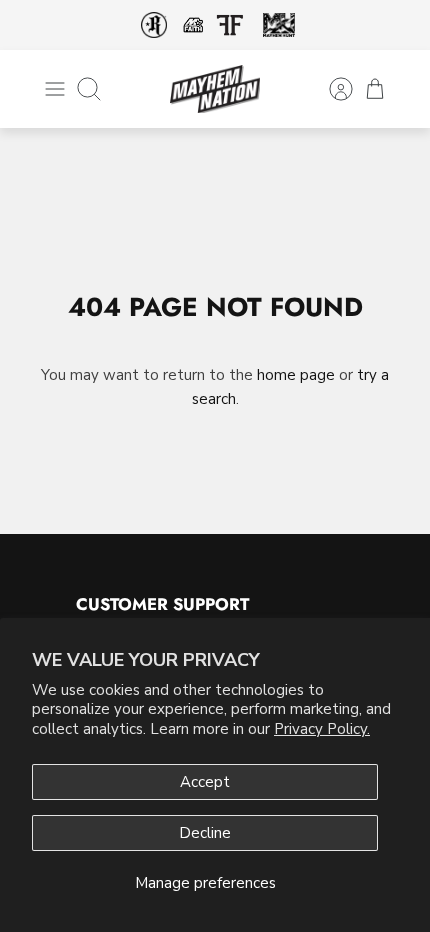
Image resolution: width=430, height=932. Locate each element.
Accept (205, 782)
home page (296, 375)
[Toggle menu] (55, 89)
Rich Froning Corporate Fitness (154, 25)
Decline (205, 833)
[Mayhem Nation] (215, 89)
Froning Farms (229, 25)
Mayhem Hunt (278, 25)
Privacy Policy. (322, 729)
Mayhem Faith (193, 25)
